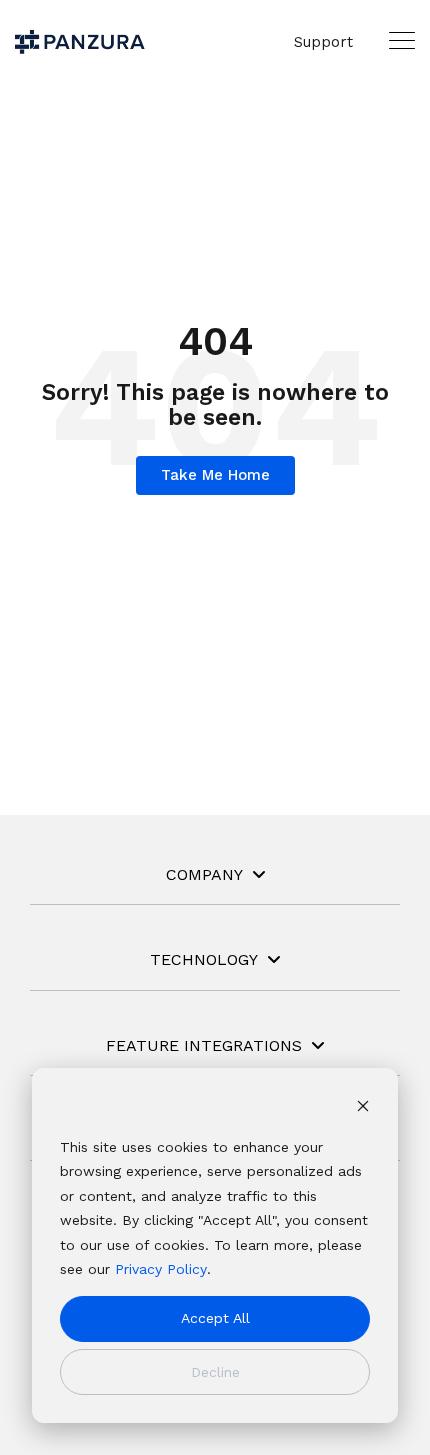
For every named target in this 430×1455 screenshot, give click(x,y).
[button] (402, 40)
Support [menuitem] (323, 42)
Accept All (215, 1318)
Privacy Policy (161, 1269)
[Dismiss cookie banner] (363, 1108)
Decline (215, 1372)
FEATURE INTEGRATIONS (204, 1045)
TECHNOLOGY (204, 959)
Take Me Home (215, 475)
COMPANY (204, 874)
